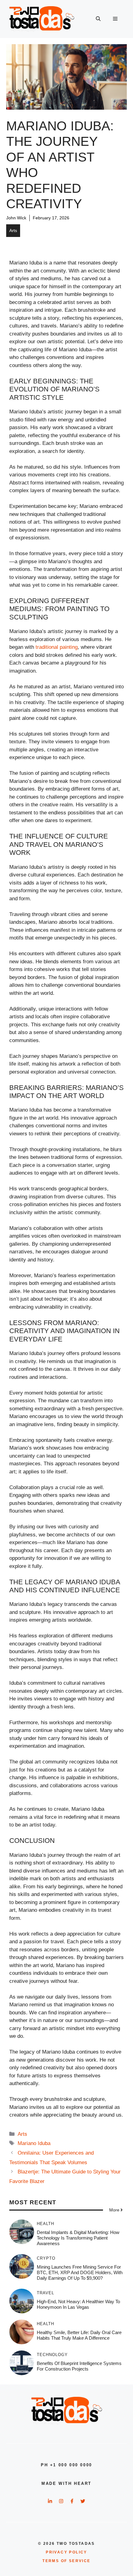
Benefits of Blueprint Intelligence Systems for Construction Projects (79, 2366)
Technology (52, 2355)
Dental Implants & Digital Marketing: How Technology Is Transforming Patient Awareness (78, 2238)
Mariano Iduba (34, 2143)
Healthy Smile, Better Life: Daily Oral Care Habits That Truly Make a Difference (79, 2335)
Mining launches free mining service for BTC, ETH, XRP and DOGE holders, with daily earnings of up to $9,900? (80, 2272)
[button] (98, 19)
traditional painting (57, 647)
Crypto (46, 2258)
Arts (13, 230)
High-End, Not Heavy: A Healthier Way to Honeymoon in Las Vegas (78, 2304)
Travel (45, 2293)
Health (45, 2224)
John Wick (16, 218)
